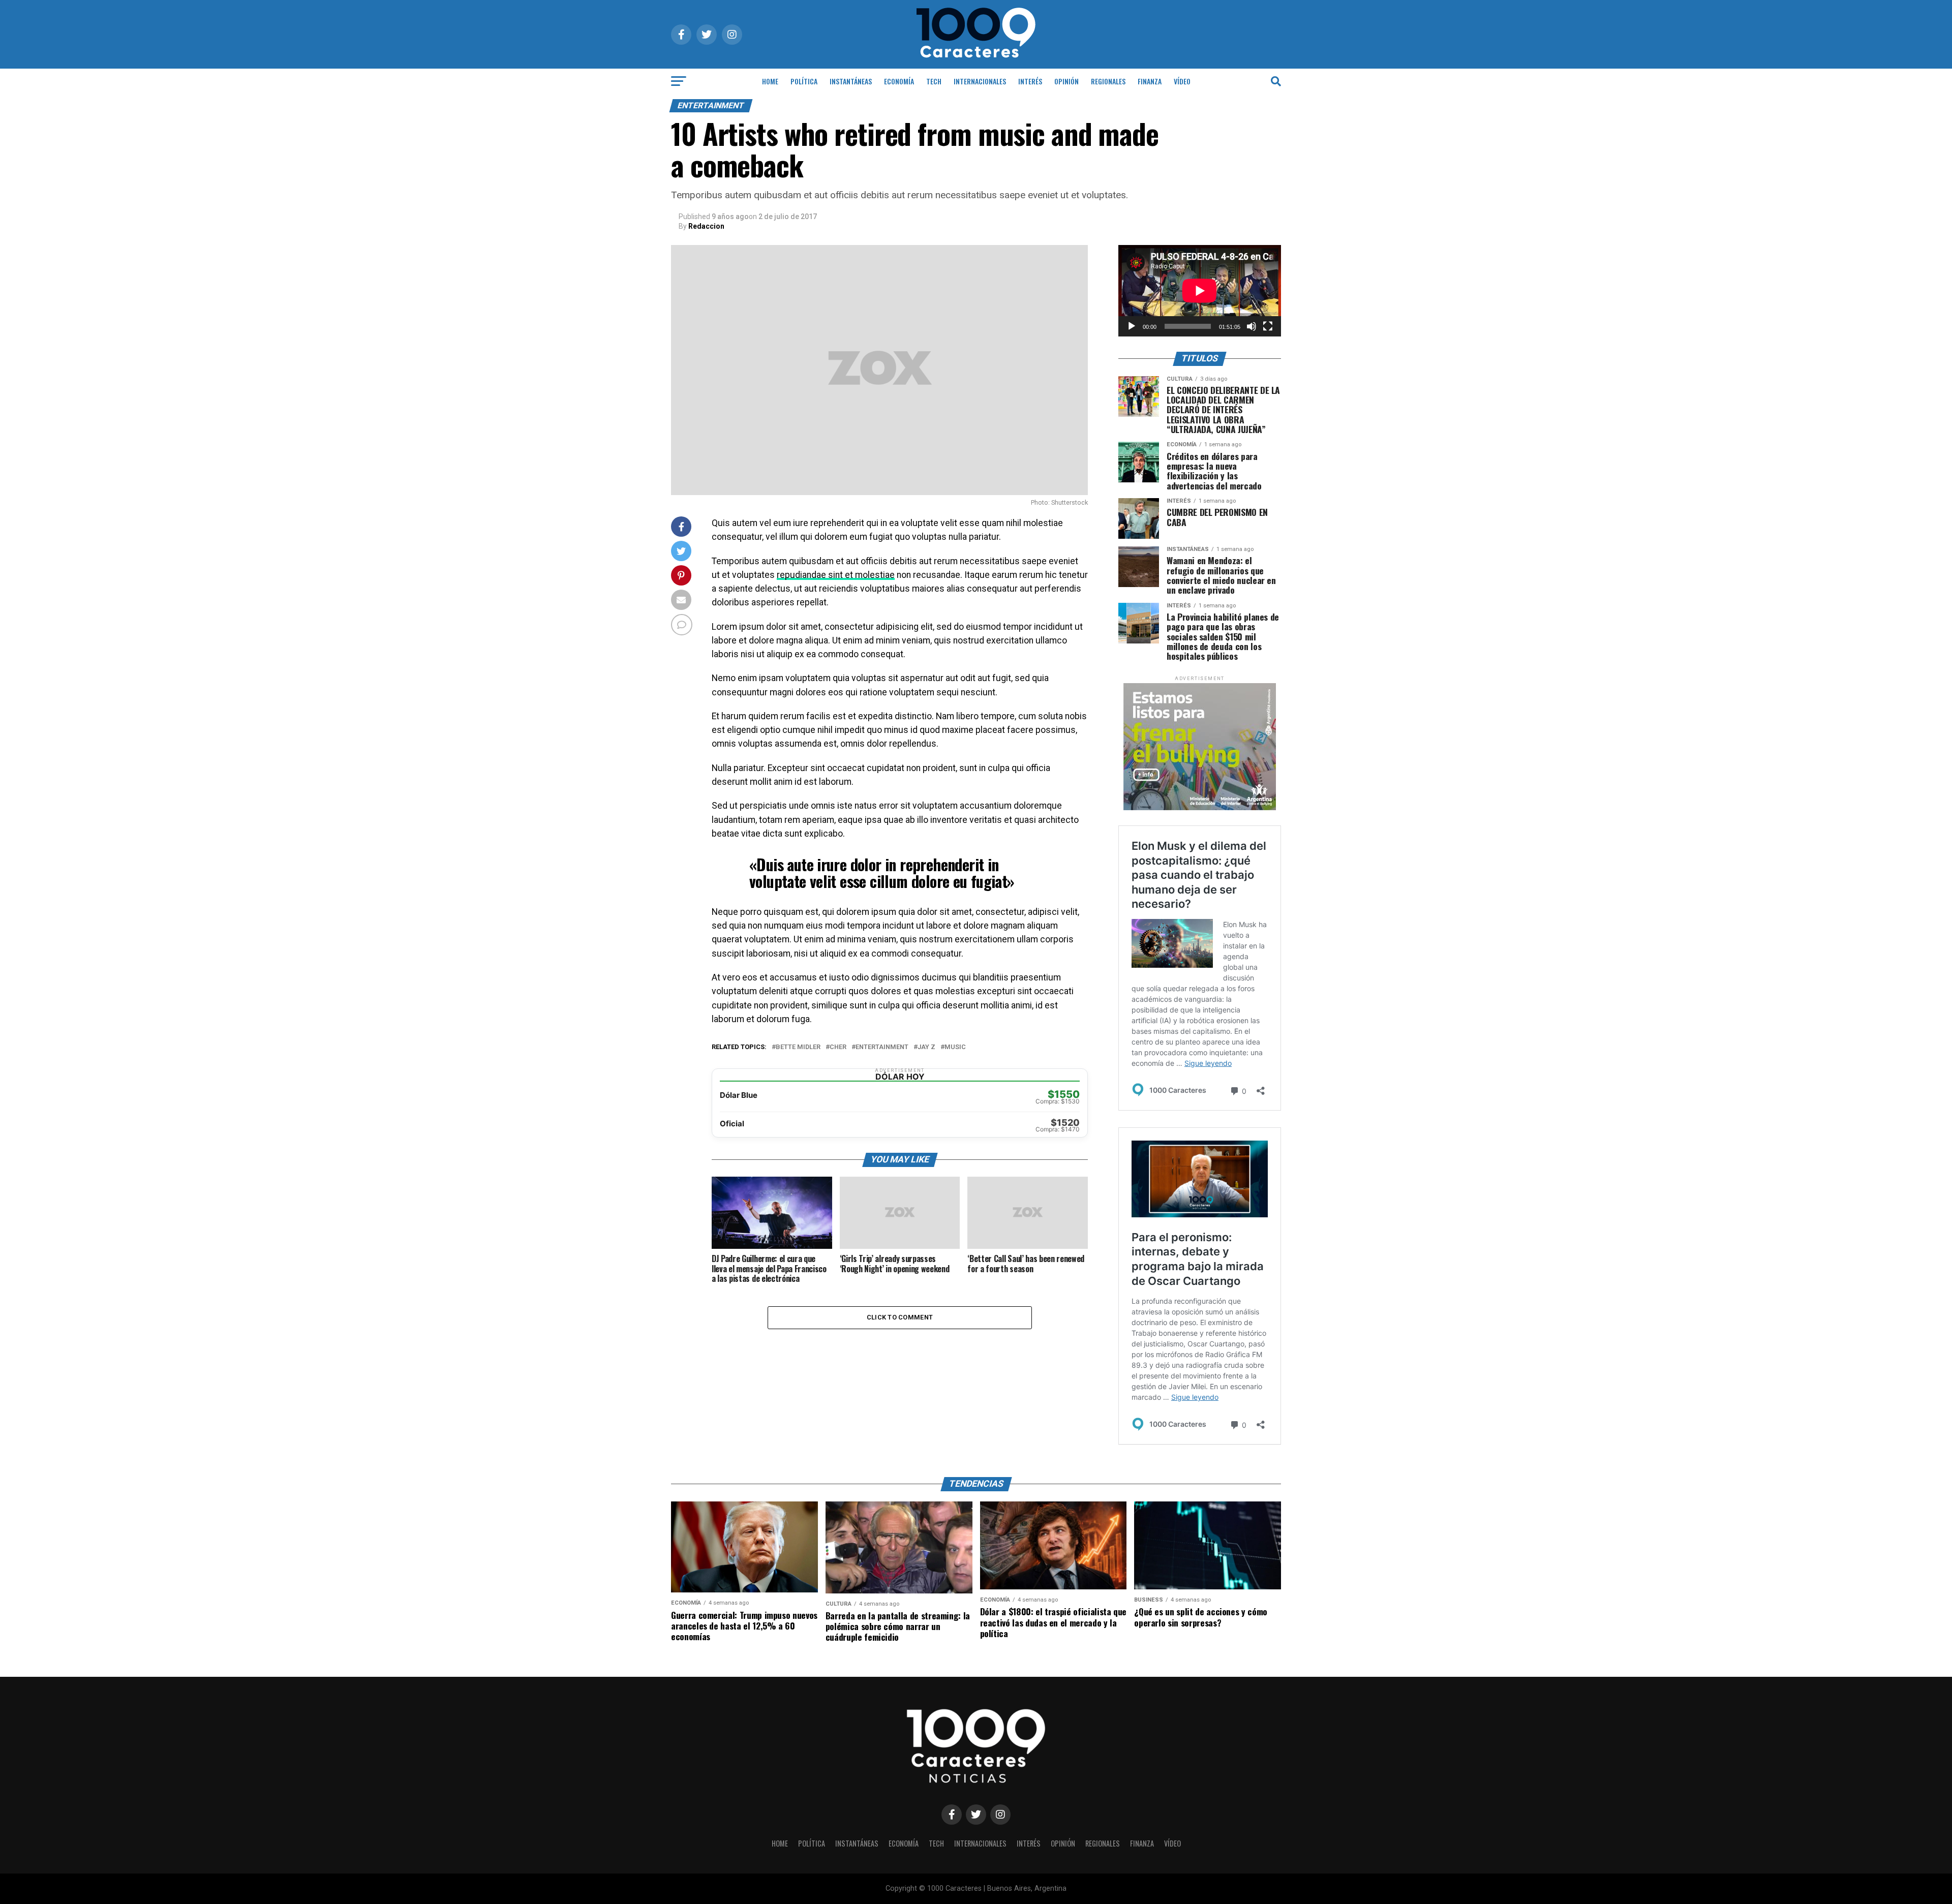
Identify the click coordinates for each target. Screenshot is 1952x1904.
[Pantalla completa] (1268, 326)
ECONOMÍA (899, 81)
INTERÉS (1030, 81)
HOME (770, 81)
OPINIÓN (1066, 81)
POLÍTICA (804, 81)
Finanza (1150, 81)
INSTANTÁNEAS (851, 81)
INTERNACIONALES (980, 81)
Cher (838, 1047)
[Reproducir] (1132, 326)
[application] (1200, 291)
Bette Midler (798, 1047)
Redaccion (706, 226)
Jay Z (926, 1047)
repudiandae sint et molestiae (836, 575)
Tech (934, 81)
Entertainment (882, 1047)
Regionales (1108, 81)
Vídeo (1182, 81)
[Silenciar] (1252, 326)
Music (955, 1047)
